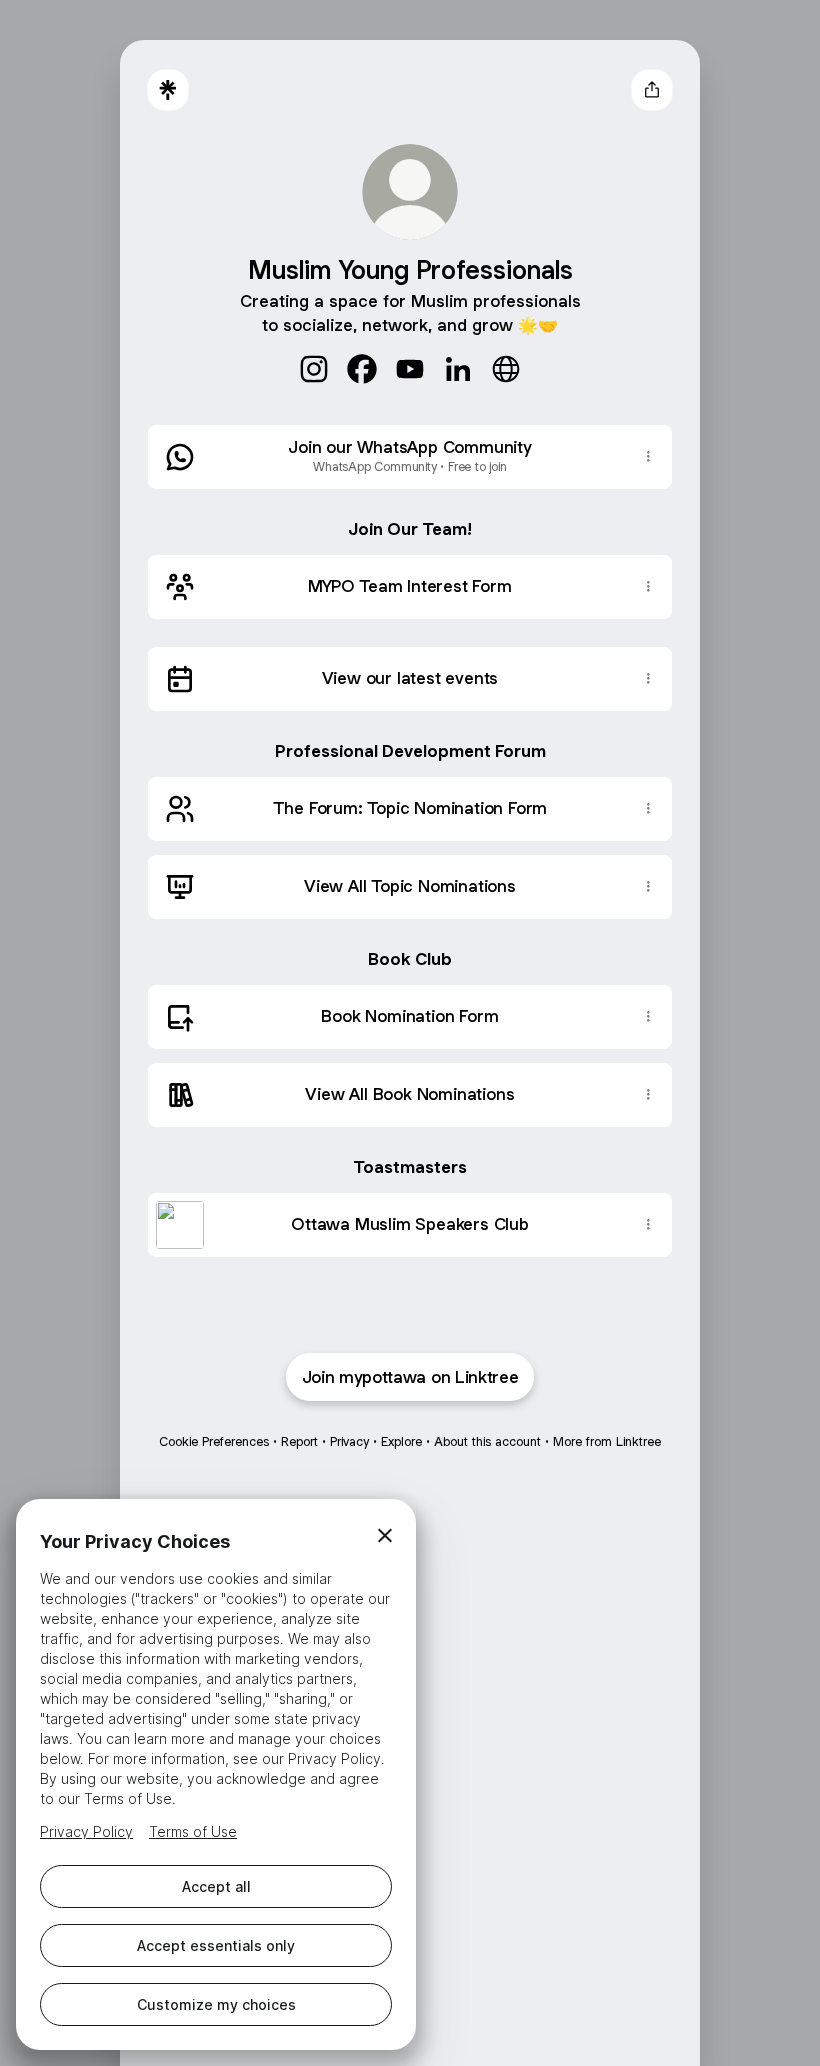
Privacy (349, 1441)
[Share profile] (652, 90)
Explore (401, 1441)
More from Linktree (607, 1441)
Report (299, 1441)
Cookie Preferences (214, 1441)
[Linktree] (168, 90)
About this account (487, 1441)
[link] (314, 369)
